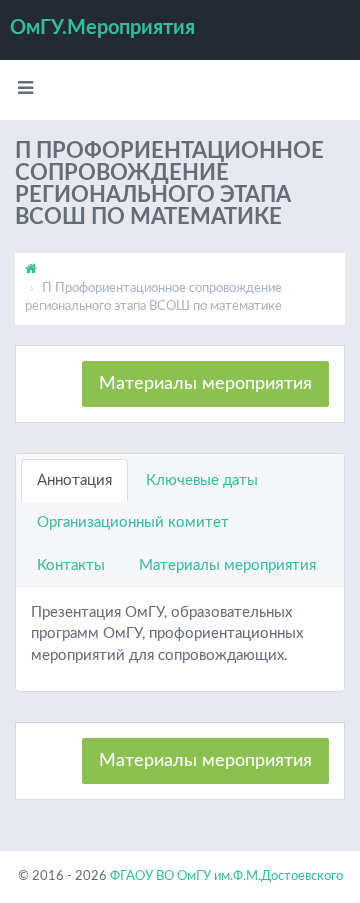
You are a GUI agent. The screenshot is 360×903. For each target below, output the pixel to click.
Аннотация (74, 480)
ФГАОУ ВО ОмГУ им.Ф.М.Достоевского (226, 876)
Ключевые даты (202, 480)
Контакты (71, 565)
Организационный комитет (133, 522)
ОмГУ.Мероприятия (102, 28)
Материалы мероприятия (205, 384)
